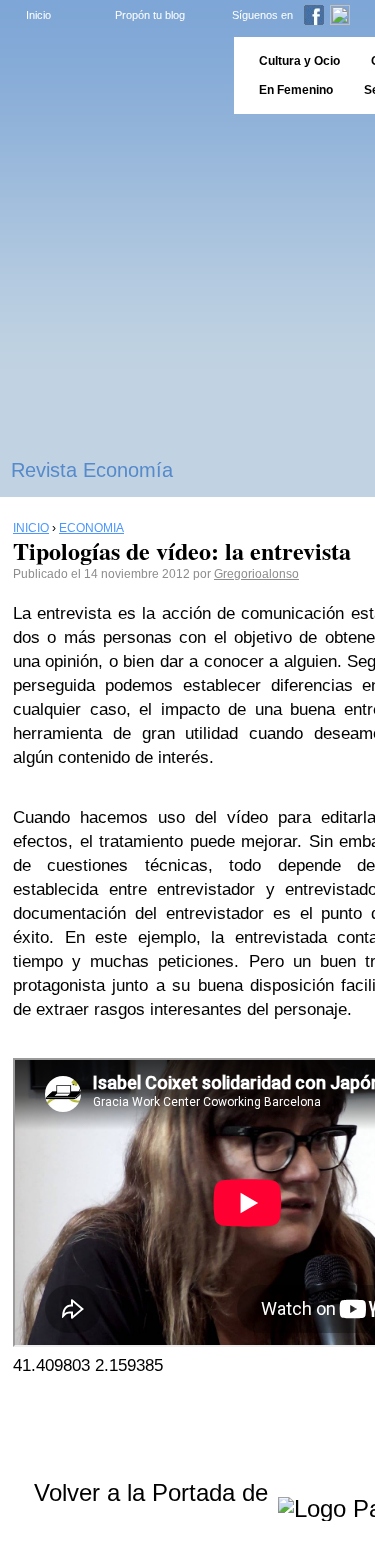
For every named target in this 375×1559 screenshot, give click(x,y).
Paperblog (110, 75)
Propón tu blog (150, 15)
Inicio (38, 15)
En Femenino (296, 90)
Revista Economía (92, 470)
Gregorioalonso (256, 574)
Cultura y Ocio (299, 61)
